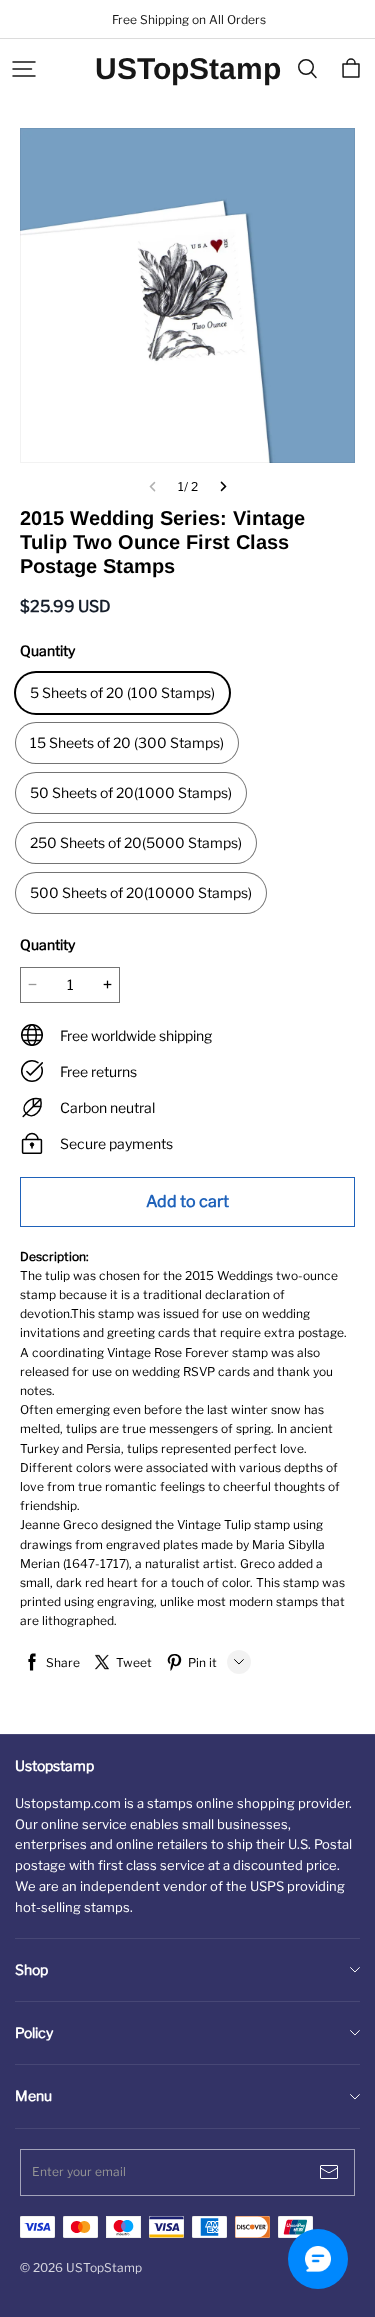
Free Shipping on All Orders (187, 19)
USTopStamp (188, 68)
